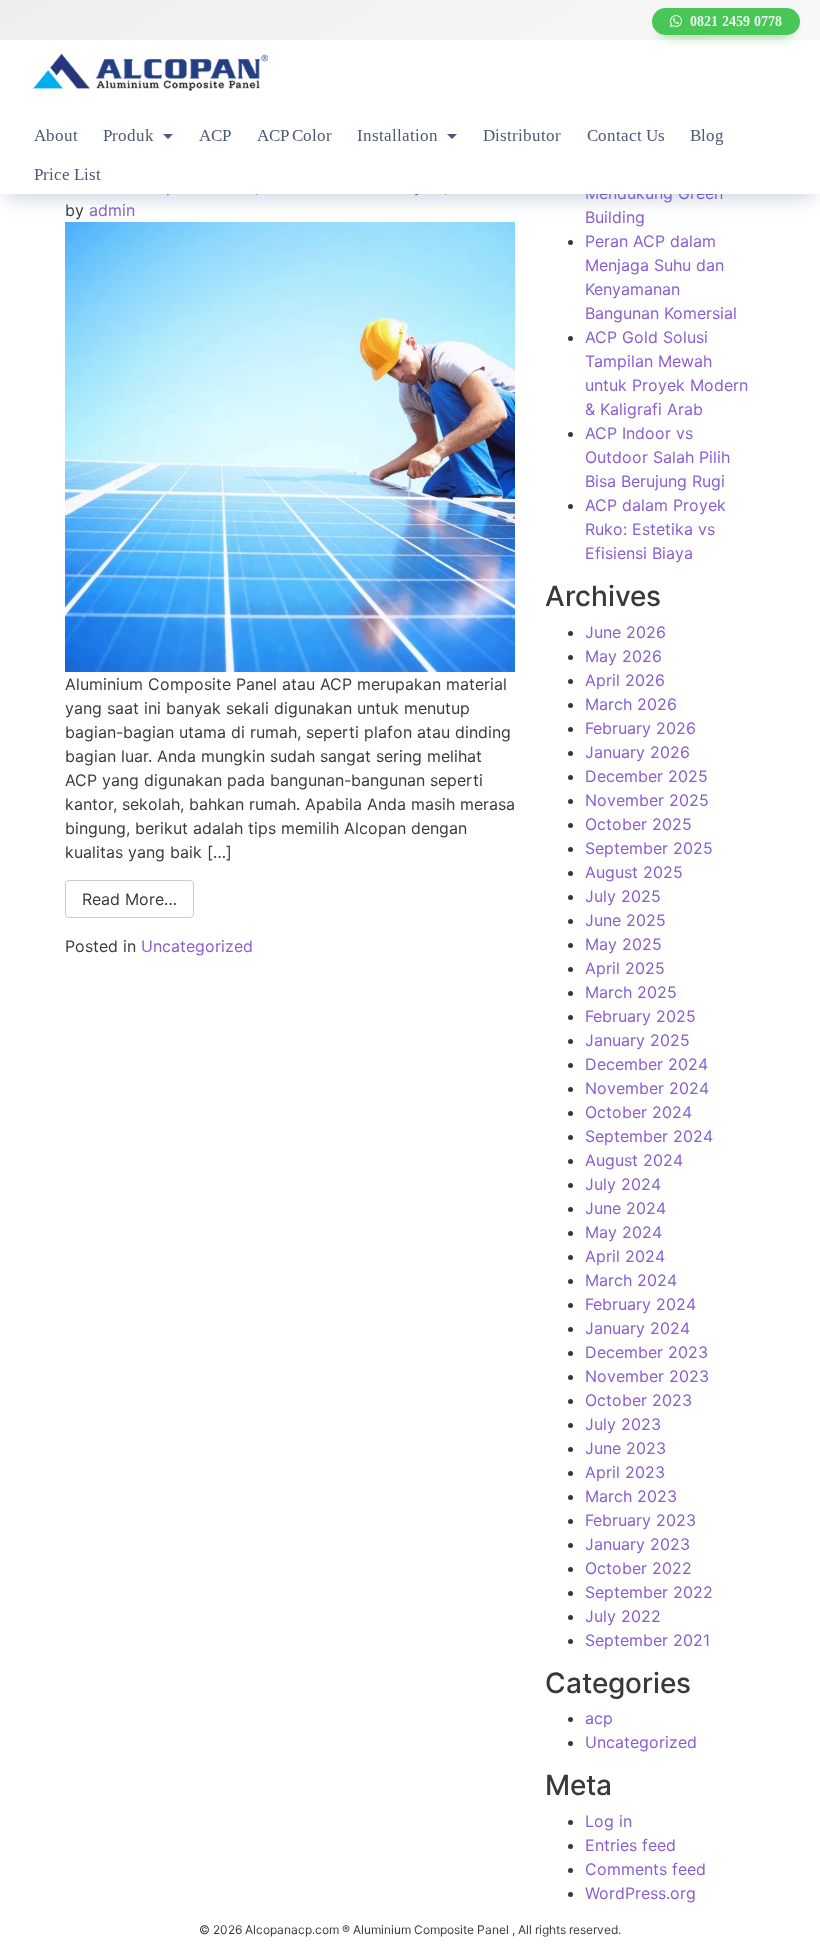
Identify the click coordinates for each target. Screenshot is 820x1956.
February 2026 (640, 728)
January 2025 (637, 1040)
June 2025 (625, 920)
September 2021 (647, 1640)
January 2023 (637, 1544)
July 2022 (623, 1616)
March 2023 (631, 1496)
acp (599, 1718)
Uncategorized (197, 946)
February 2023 (640, 1520)
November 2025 (647, 800)
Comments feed (645, 1869)
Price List (67, 174)
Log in (608, 1821)
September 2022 (649, 1592)
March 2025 (631, 992)
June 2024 (625, 1208)
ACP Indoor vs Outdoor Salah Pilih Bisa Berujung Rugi (657, 457)
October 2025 (638, 824)
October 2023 (638, 1400)
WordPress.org (640, 1893)
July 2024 (623, 1184)
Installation (399, 135)
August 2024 (634, 1160)
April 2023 (625, 1472)
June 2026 (625, 632)
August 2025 (634, 872)
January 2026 (637, 752)
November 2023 (647, 1376)
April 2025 (625, 968)
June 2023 (625, 1448)
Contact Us (626, 135)
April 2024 (625, 1256)
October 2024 (638, 1112)
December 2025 (646, 776)
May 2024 (623, 1232)
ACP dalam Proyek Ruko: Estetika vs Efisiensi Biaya (655, 529)
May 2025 (623, 944)
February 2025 (640, 1016)
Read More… (129, 899)
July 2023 (623, 1424)
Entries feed (630, 1845)
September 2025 (649, 848)
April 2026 (625, 680)
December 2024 (646, 1064)
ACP (215, 135)
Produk (130, 135)
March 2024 (631, 1280)
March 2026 (631, 704)
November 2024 (647, 1088)
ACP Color (294, 135)
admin (112, 210)
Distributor (522, 135)
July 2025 (623, 896)
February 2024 (640, 1304)
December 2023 (646, 1352)
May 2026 (623, 656)
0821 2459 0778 (732, 21)
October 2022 (638, 1568)
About (56, 135)
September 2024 (649, 1136)
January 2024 (637, 1328)
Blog (707, 135)
